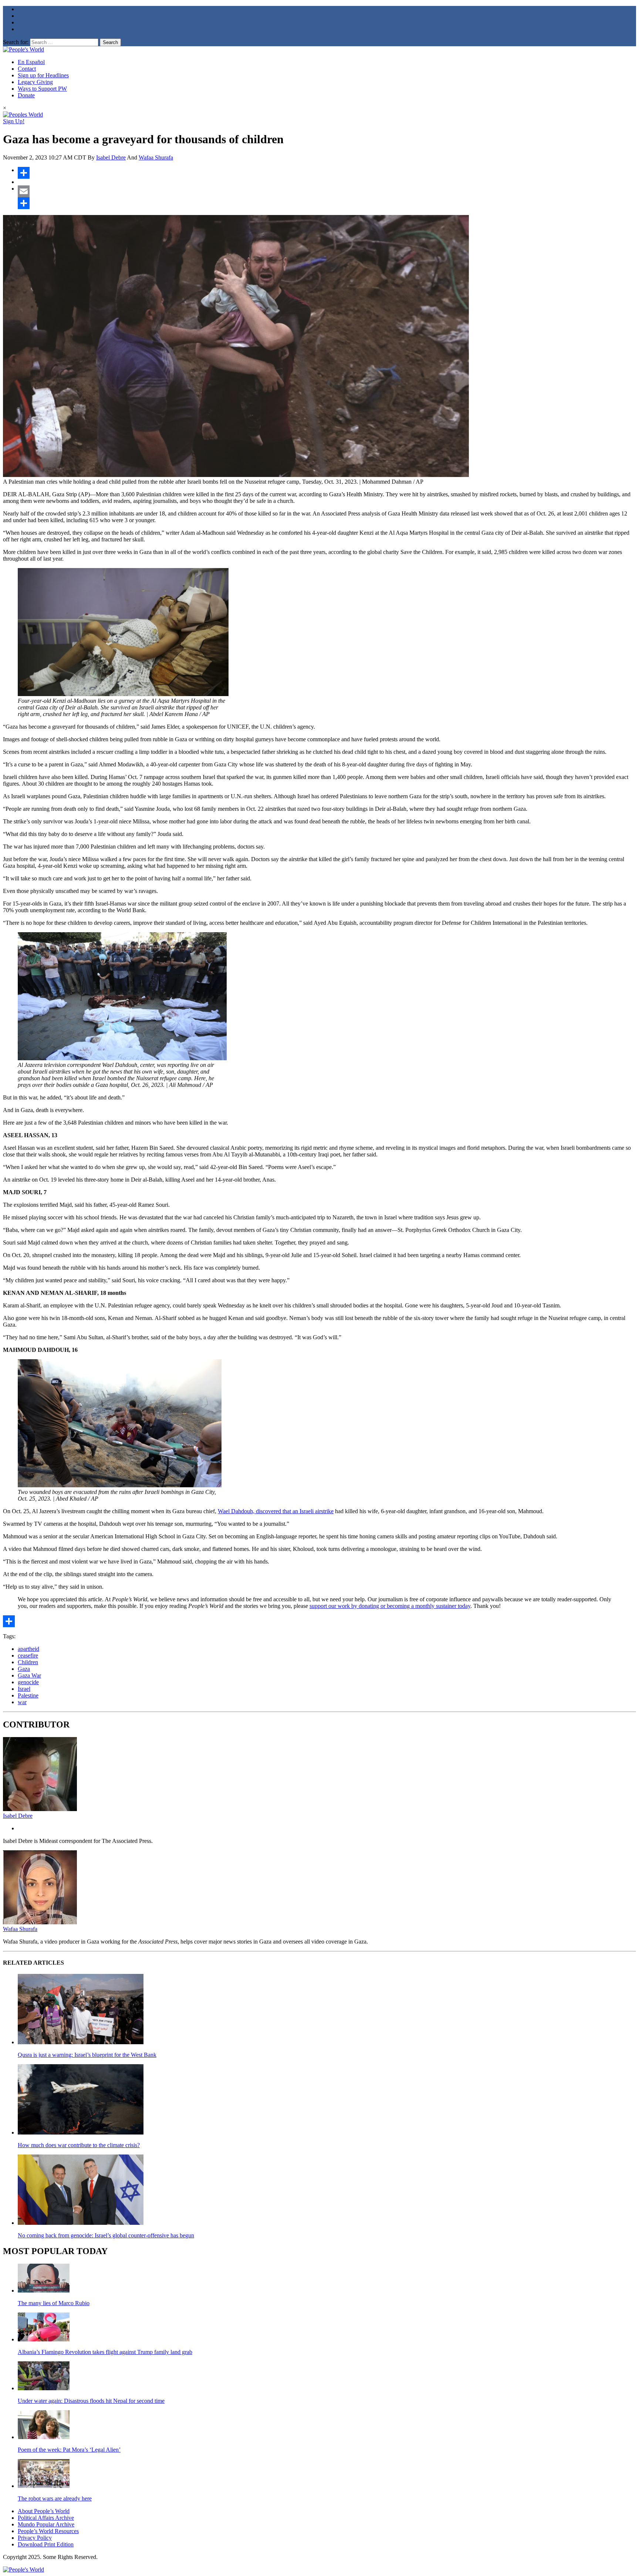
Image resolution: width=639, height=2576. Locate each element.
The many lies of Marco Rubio (54, 2303)
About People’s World (44, 2511)
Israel (24, 1689)
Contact (27, 69)
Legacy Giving (35, 82)
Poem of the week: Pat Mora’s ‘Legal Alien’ (69, 2450)
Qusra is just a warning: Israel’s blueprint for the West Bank (87, 2055)
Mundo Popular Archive (46, 2524)
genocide (28, 1682)
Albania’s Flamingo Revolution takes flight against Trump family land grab (105, 2352)
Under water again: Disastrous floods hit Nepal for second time (91, 2401)
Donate (26, 95)
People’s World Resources (48, 2531)
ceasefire (28, 1655)
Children (28, 1662)
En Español (31, 62)
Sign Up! (14, 121)
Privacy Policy (35, 2538)
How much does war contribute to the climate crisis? (79, 2145)
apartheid (28, 1649)
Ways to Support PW (42, 89)
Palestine (28, 1695)
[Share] (327, 173)
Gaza (24, 1669)
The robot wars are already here (55, 2498)
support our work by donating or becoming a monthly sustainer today (390, 1606)
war (22, 1702)
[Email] (327, 191)
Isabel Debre (111, 157)
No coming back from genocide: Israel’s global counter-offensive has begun (106, 2235)
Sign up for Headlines (43, 75)
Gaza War (29, 1675)
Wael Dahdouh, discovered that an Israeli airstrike (276, 1511)
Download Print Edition (46, 2544)
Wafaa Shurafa (156, 157)
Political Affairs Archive (46, 2518)
